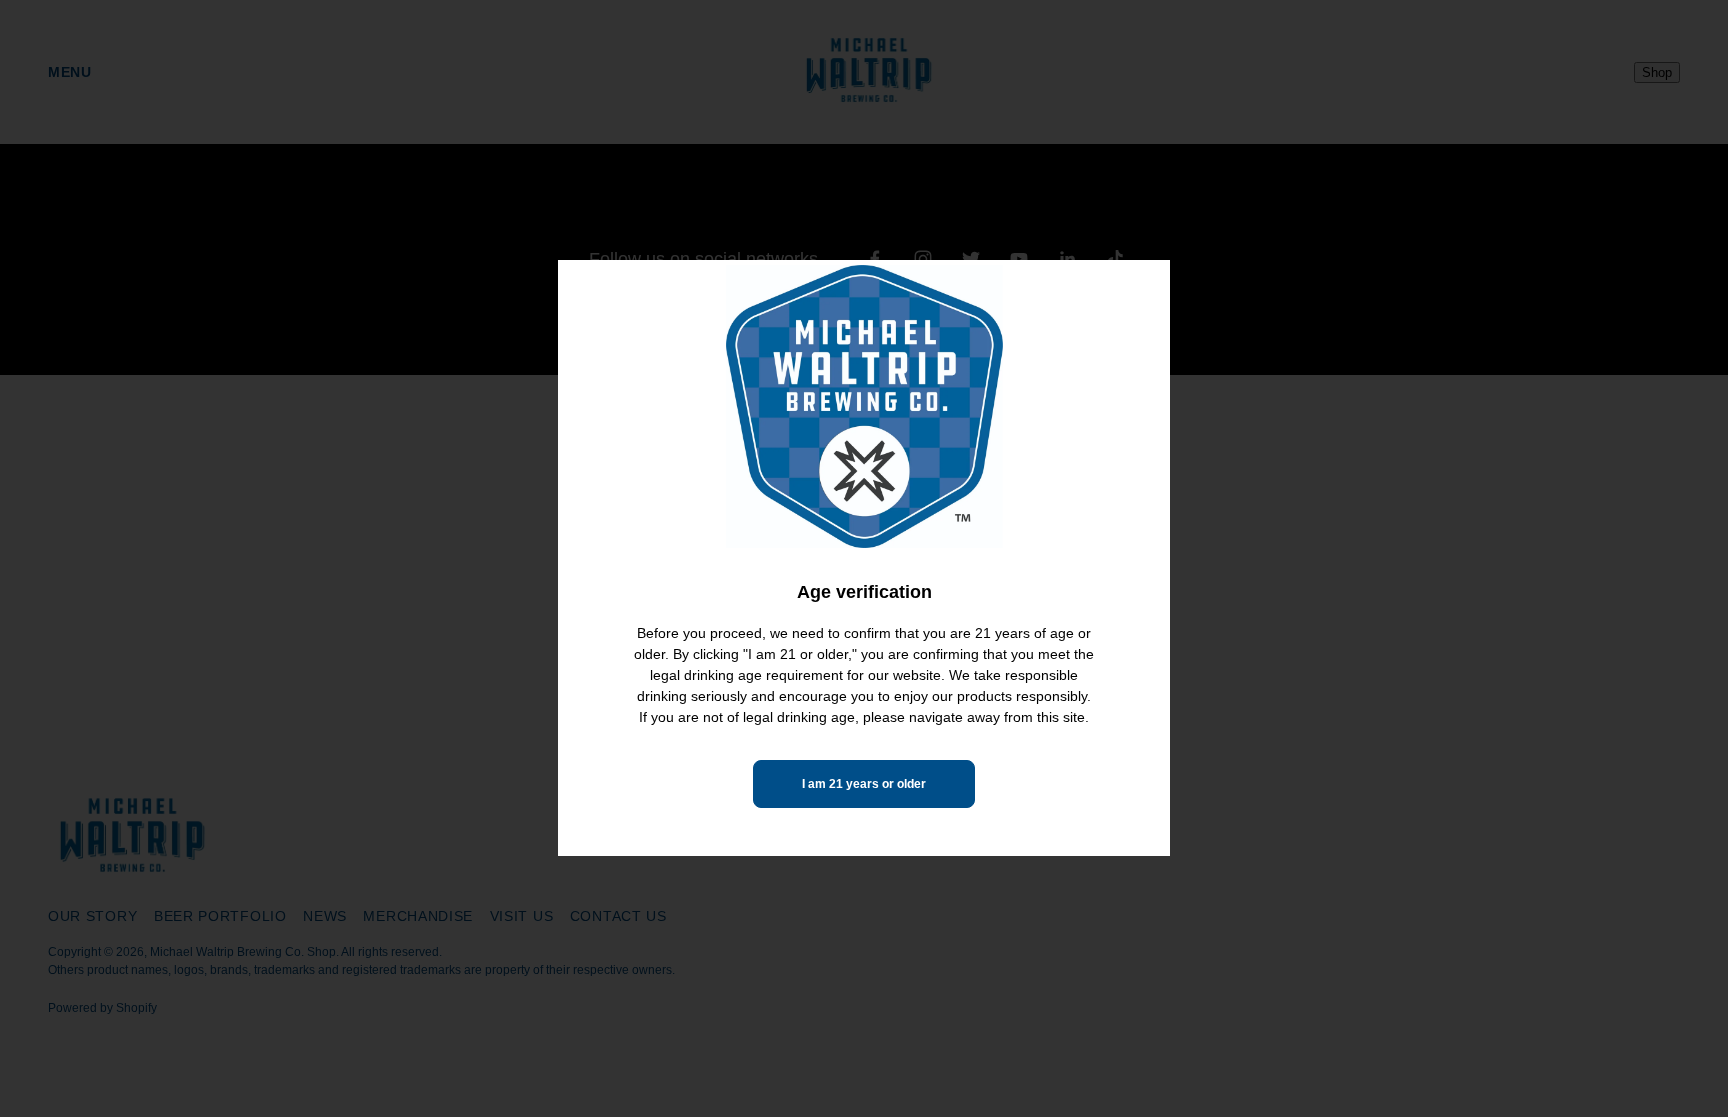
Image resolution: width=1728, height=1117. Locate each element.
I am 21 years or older (864, 784)
